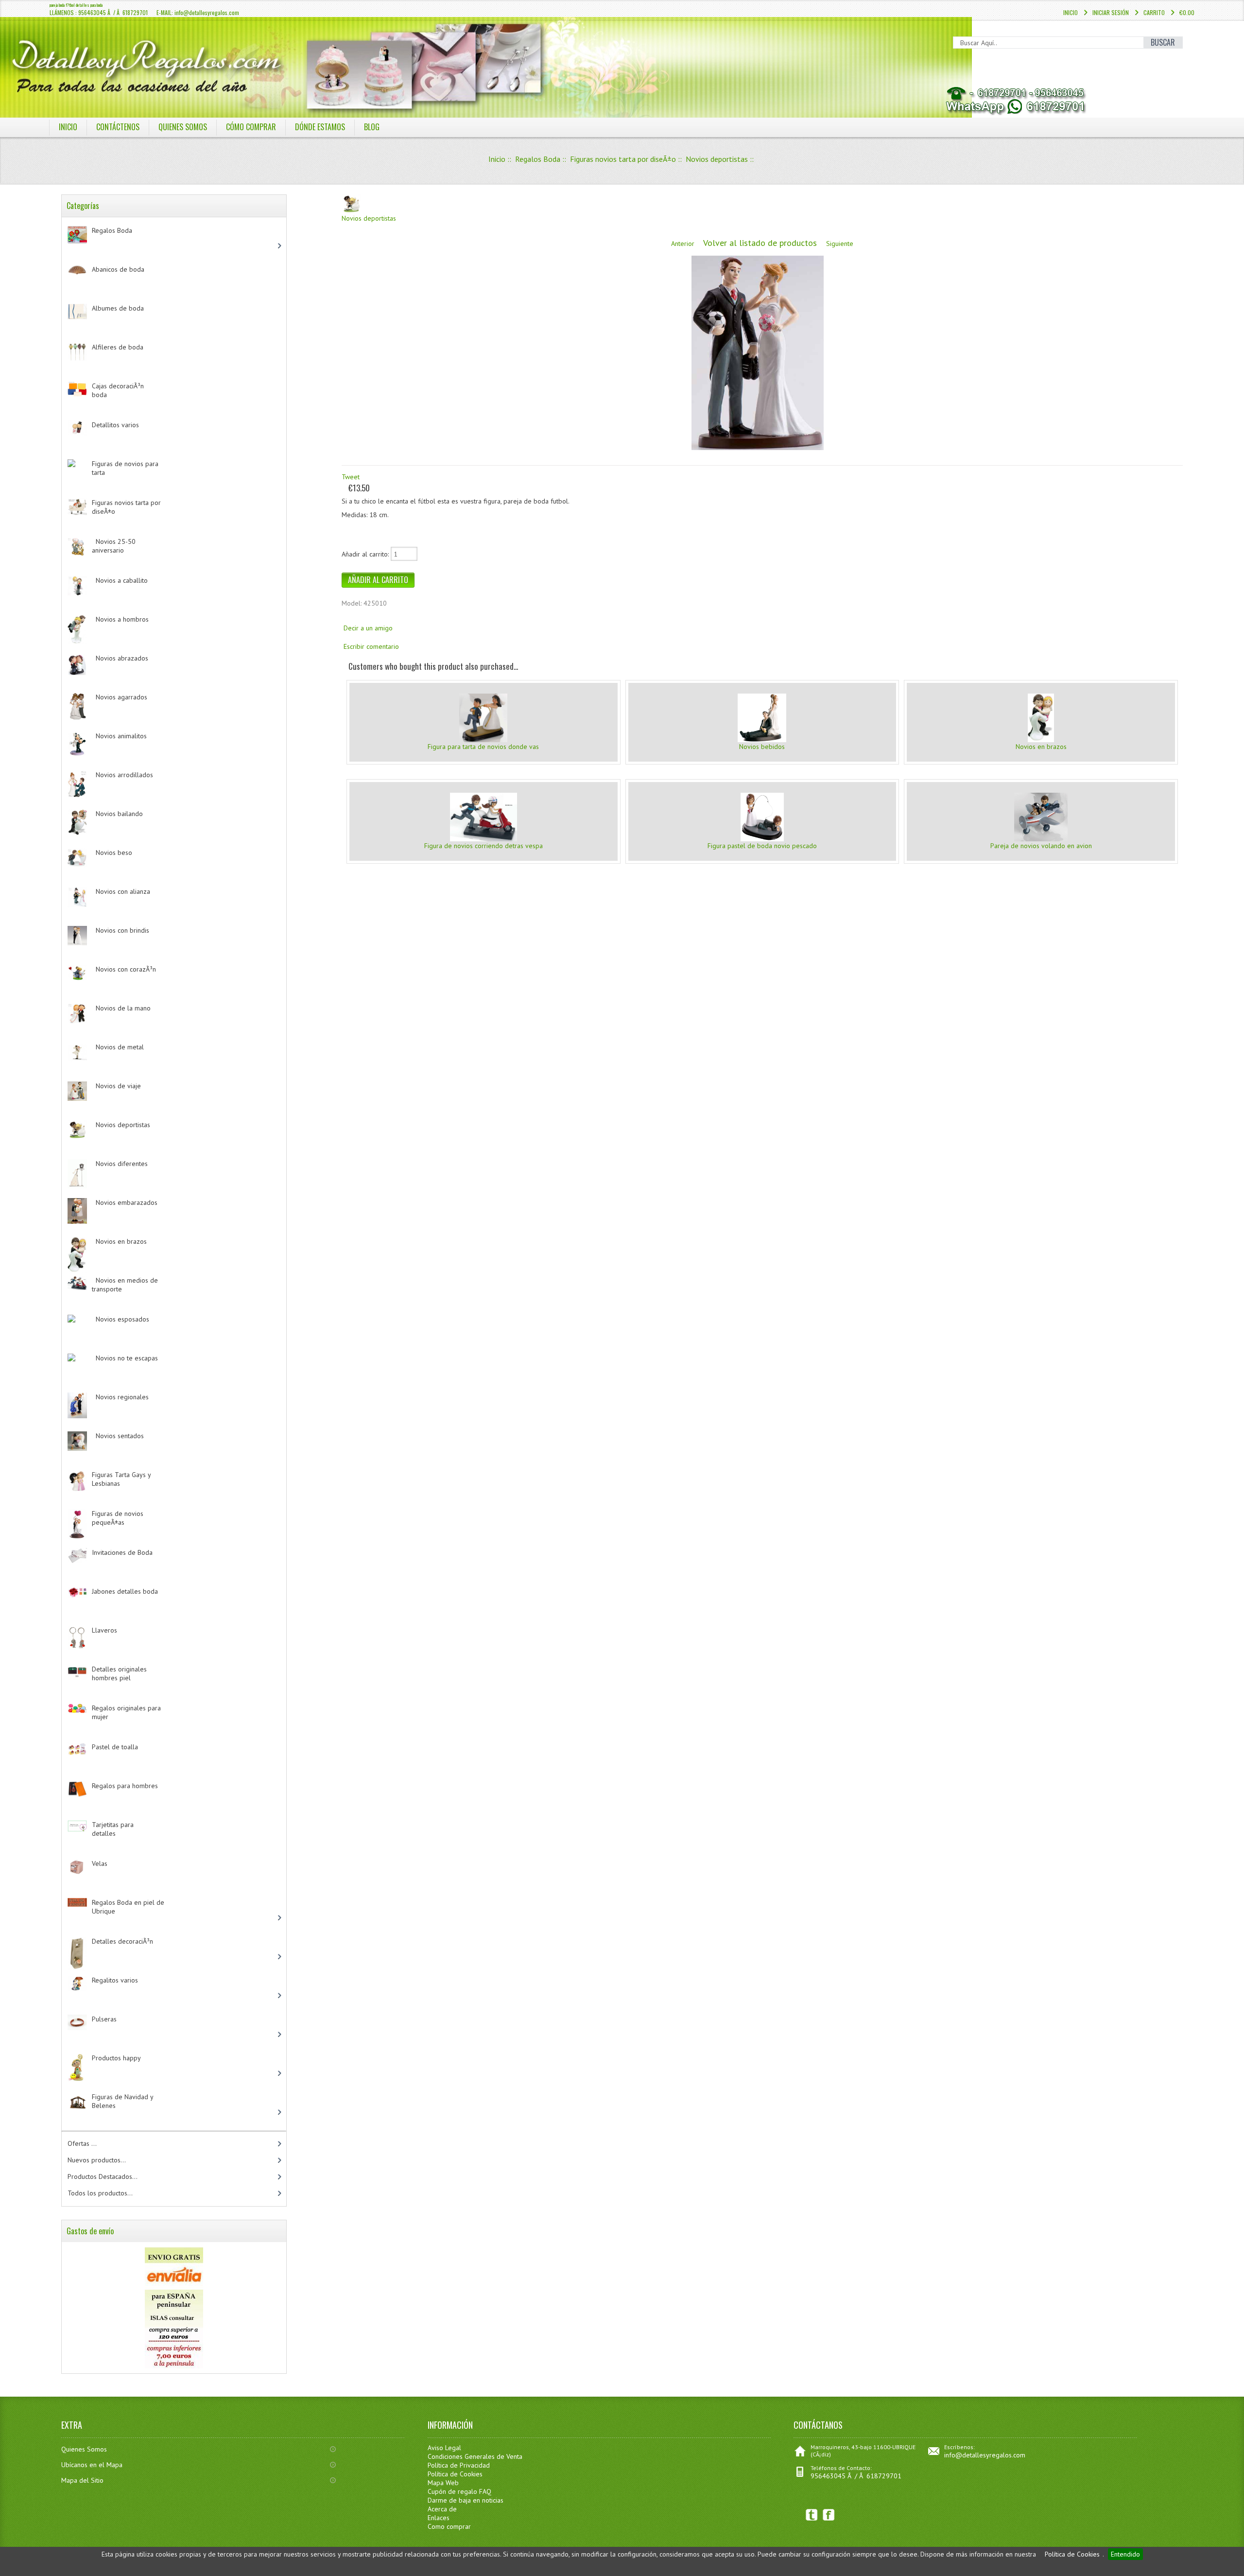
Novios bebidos (762, 747)
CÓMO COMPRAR (251, 127)
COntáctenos (118, 127)
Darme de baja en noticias (466, 2500)
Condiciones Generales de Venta (475, 2456)
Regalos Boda (538, 159)
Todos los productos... (100, 2193)
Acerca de (442, 2509)
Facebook (829, 2515)
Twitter (812, 2515)
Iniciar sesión (1111, 12)
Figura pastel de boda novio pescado (762, 846)
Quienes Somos (84, 2449)
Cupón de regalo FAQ (459, 2491)
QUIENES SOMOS (183, 127)
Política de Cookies (1072, 2554)
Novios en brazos (1041, 747)
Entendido (1125, 2554)
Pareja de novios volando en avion (1041, 846)
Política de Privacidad (459, 2465)
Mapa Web (443, 2483)
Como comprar (449, 2526)
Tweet (351, 477)
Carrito (1154, 12)
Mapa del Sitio (82, 2480)
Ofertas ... (82, 2143)
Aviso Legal (444, 2448)
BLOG (372, 127)
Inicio (1071, 12)
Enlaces (439, 2518)
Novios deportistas (717, 159)
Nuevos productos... (97, 2160)
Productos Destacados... (103, 2176)
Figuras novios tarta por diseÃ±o (623, 159)
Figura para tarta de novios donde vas (483, 747)
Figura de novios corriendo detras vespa (484, 846)
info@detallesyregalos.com (985, 2455)
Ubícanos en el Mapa (92, 2465)
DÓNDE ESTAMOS (320, 127)
